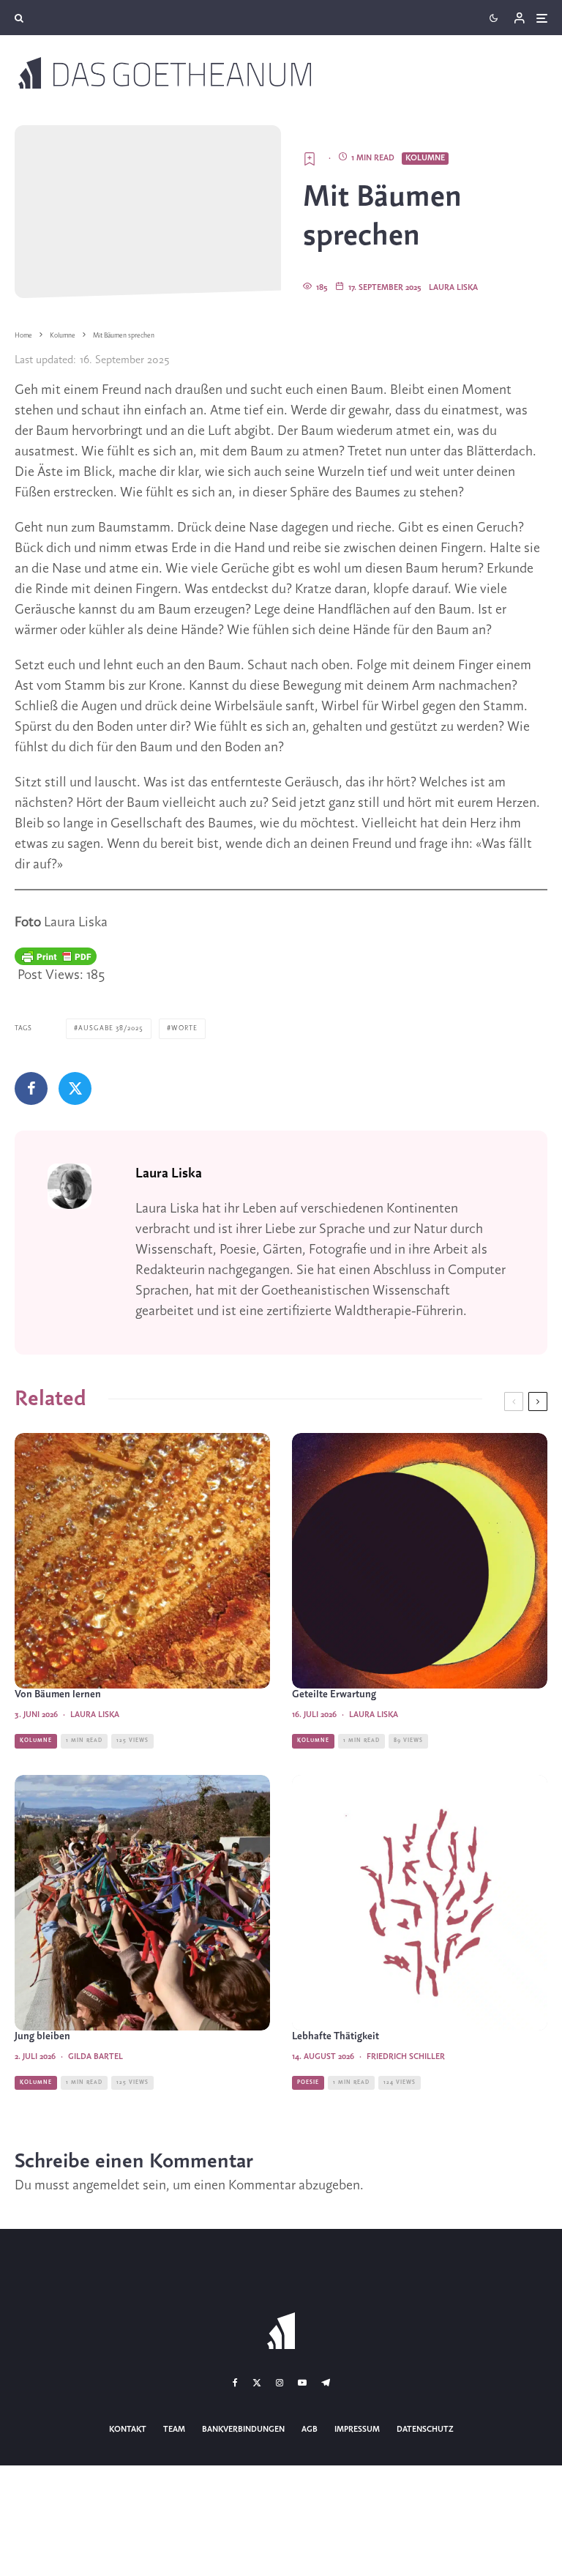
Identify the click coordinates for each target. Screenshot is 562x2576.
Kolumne (425, 158)
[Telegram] (326, 2383)
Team (174, 2430)
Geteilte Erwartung (334, 1695)
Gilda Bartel (95, 2057)
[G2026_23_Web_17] (142, 1561)
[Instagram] (280, 2383)
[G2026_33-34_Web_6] (420, 1903)
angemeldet (106, 2186)
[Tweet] (75, 1088)
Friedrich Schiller (406, 2057)
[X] (257, 2383)
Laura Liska (453, 288)
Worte (184, 1028)
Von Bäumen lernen (58, 1695)
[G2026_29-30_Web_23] (420, 1561)
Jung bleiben (42, 2037)
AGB (310, 2430)
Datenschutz (425, 2430)
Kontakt (128, 2430)
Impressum (357, 2430)
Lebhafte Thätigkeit (336, 2037)
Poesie (308, 2082)
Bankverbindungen (243, 2430)
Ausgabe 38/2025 (111, 1028)
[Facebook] (235, 2383)
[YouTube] (302, 2383)
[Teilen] (31, 1088)
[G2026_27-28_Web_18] (142, 1903)
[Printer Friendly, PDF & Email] (56, 956)
